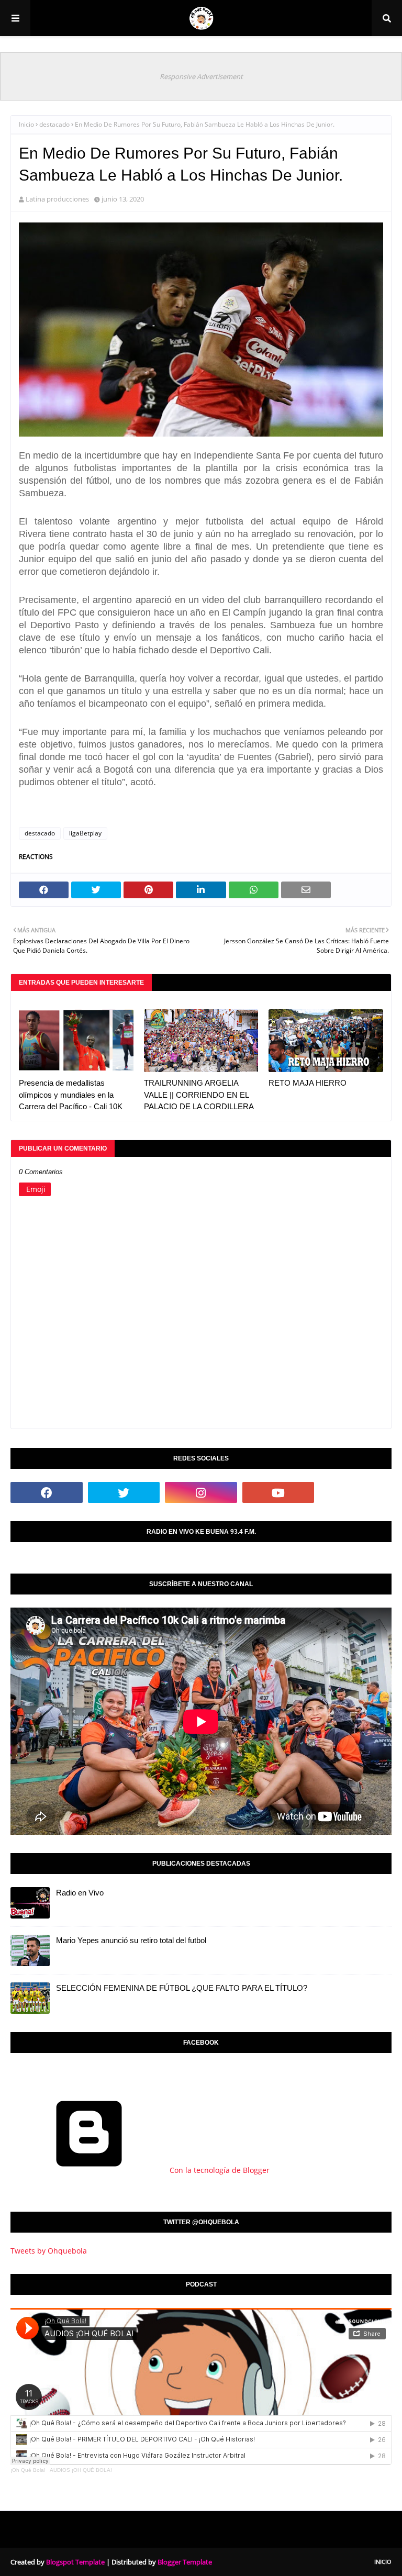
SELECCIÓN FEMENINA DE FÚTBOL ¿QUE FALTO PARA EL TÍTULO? (182, 1988)
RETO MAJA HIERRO (308, 1083)
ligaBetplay (85, 833)
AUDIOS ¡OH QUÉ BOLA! (81, 2470)
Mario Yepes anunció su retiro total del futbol (131, 1940)
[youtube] (278, 1492)
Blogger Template (185, 2562)
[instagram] (201, 1492)
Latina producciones (57, 199)
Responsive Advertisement (201, 76)
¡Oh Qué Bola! (28, 2470)
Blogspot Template (75, 2562)
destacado (54, 124)
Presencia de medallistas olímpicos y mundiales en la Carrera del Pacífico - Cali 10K (71, 1095)
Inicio (26, 124)
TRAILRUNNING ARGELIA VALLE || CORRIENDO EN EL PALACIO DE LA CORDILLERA (199, 1095)
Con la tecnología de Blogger (219, 2170)
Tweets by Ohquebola (49, 2251)
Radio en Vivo (80, 1893)
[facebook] (47, 1492)
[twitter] (124, 1492)
